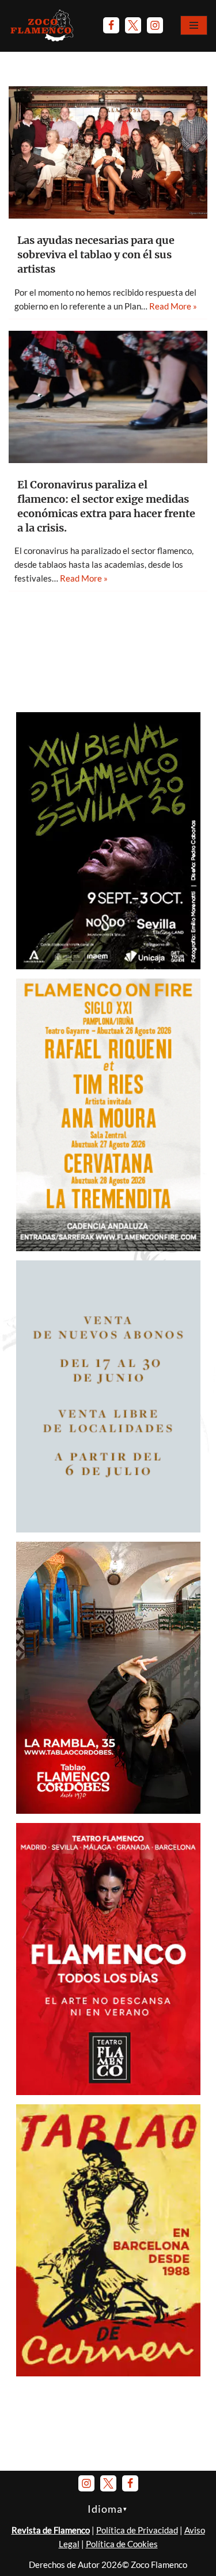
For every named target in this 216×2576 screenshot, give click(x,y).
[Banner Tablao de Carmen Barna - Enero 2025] (108, 2373)
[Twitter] (133, 25)
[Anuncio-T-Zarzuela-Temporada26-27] (108, 1529)
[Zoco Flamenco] (43, 25)
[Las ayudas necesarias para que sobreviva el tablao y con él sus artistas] (108, 152)
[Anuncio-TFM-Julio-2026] (108, 2092)
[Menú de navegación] (194, 25)
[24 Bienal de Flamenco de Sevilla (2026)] (108, 966)
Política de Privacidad (137, 2530)
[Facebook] (111, 25)
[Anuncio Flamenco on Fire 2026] (108, 1248)
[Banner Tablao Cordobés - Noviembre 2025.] (108, 1810)
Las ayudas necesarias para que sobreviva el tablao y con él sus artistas (96, 255)
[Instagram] (155, 25)
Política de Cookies (122, 2544)
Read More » (173, 306)
